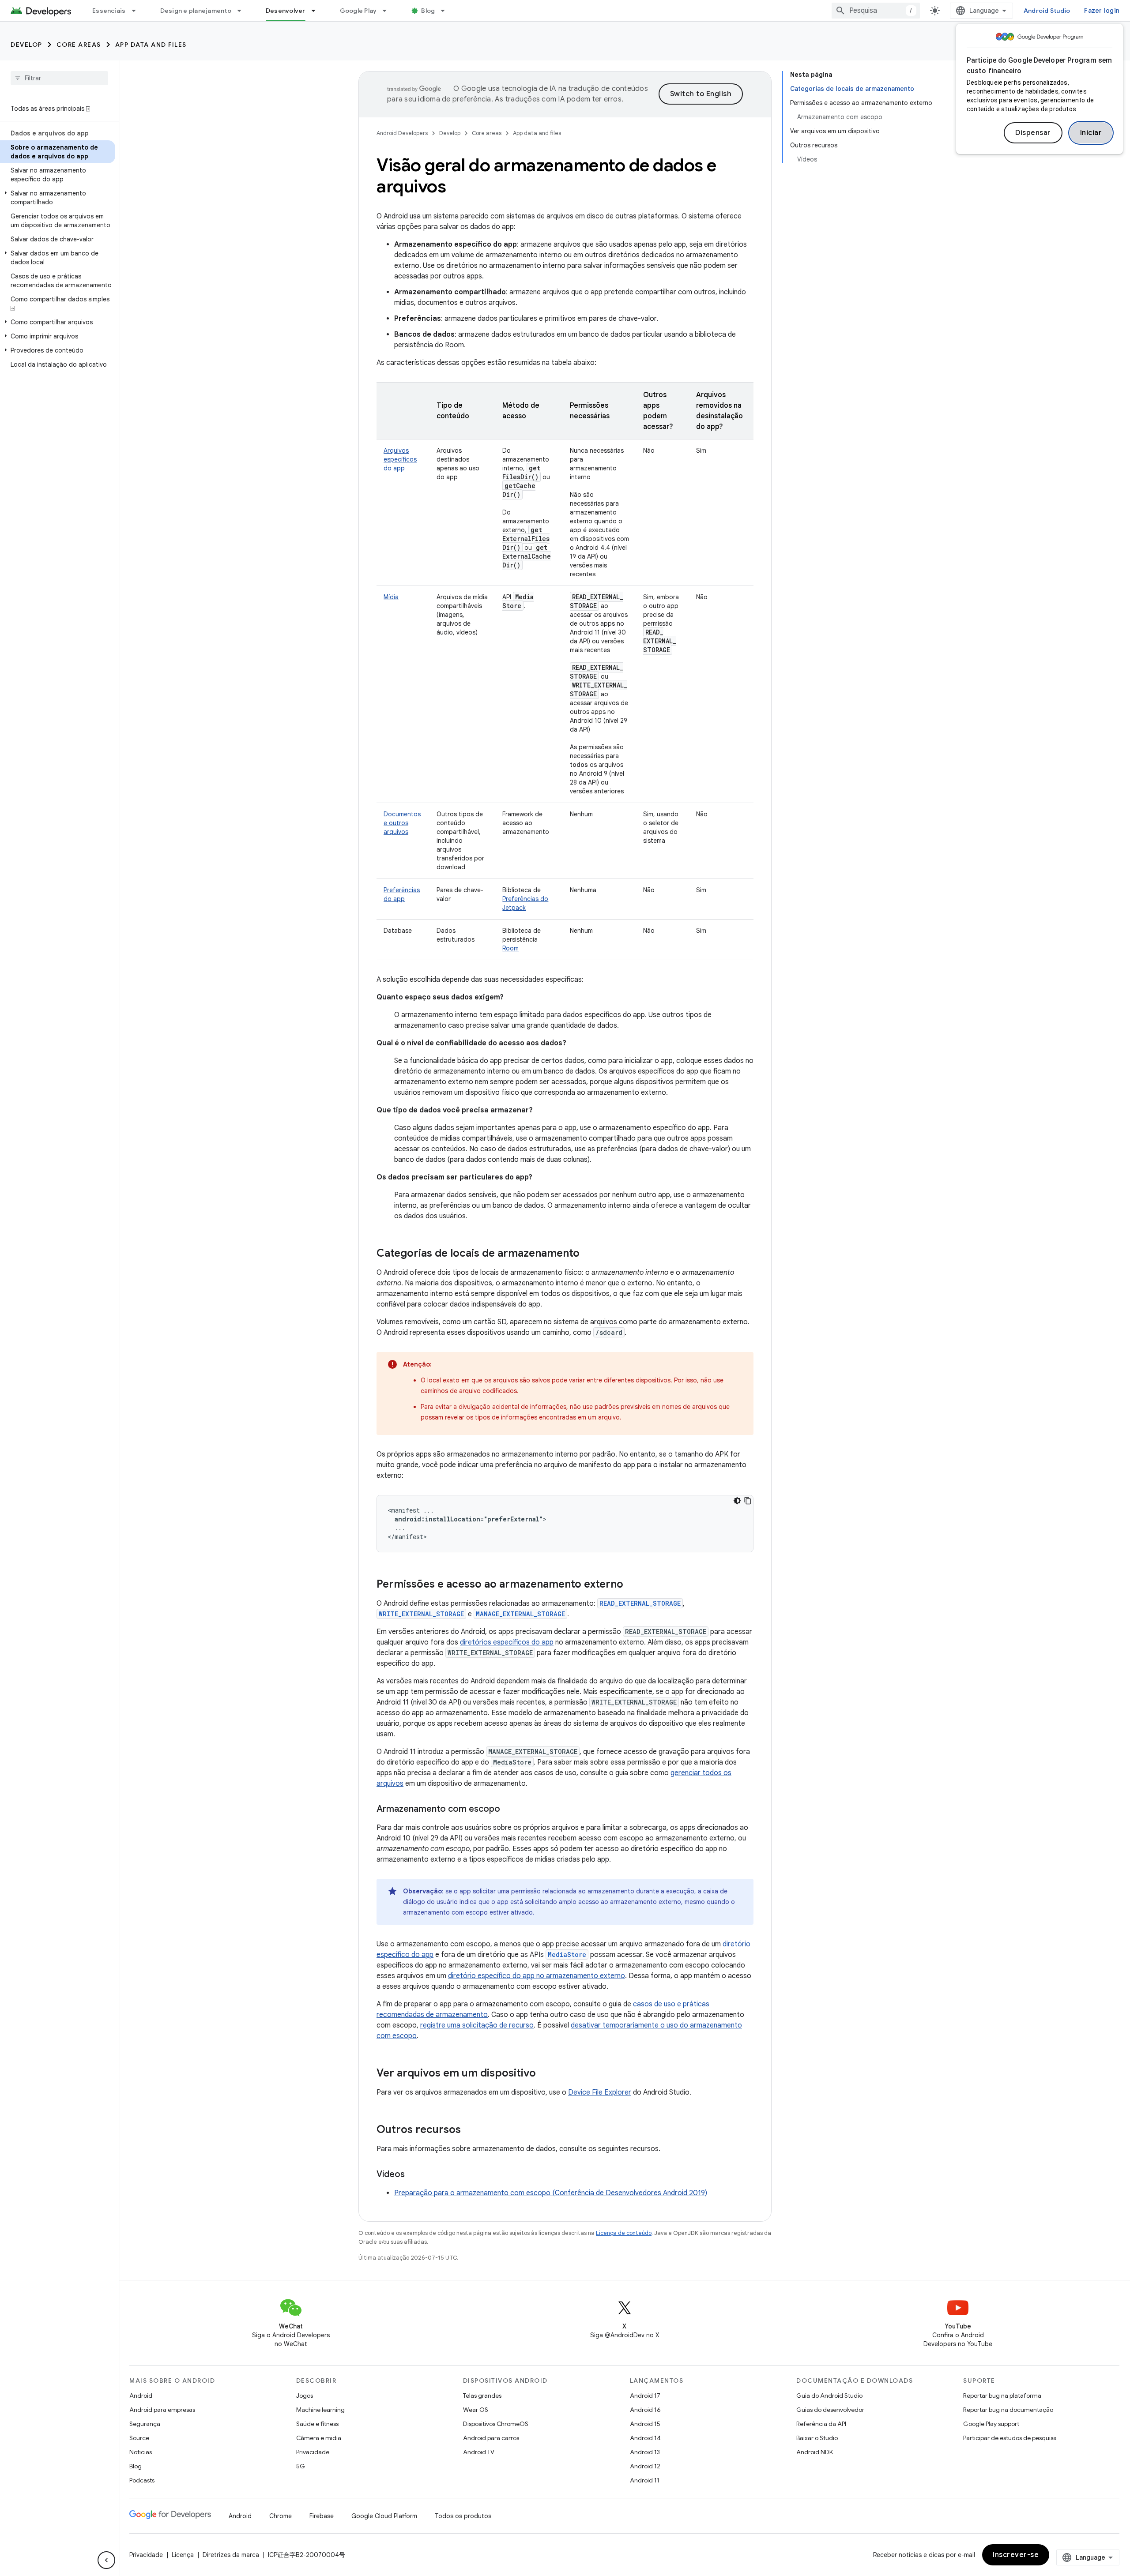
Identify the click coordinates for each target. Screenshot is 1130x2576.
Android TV (479, 2452)
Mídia (391, 597)
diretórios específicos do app (507, 1642)
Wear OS (476, 2410)
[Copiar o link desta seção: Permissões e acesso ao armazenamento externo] (632, 1585)
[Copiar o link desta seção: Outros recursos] (470, 2130)
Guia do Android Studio (829, 2396)
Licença (183, 2555)
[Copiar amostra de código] (748, 1501)
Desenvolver (286, 11)
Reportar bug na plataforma (1002, 2396)
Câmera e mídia (319, 2438)
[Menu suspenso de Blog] (447, 11)
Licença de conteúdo (624, 2233)
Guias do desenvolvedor (830, 2410)
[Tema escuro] (737, 1501)
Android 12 (645, 2466)
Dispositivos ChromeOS (496, 2424)
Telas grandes (482, 2396)
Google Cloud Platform (384, 2516)
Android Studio (1047, 11)
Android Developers (402, 133)
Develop (26, 45)
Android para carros (491, 2438)
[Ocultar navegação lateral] (106, 2560)
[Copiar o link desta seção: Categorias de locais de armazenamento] (588, 1254)
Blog (428, 11)
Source (139, 2438)
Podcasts (142, 2480)
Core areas (79, 45)
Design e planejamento (196, 11)
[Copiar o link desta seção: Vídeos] (414, 2175)
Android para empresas (162, 2410)
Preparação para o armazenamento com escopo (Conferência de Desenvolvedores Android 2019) (551, 2193)
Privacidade (313, 2452)
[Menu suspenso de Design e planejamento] (243, 11)
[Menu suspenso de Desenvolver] (317, 11)
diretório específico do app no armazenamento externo (537, 1976)
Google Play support (991, 2424)
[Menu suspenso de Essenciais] (138, 11)
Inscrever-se (1016, 2555)
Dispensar (1033, 133)
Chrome (281, 2516)
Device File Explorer (600, 2092)
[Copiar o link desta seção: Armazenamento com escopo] (509, 1810)
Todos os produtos (463, 2516)
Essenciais (109, 11)
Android (141, 2396)
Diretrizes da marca (231, 2555)
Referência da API (821, 2424)
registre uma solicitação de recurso (477, 2025)
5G (301, 2466)
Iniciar (1091, 133)
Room (510, 948)
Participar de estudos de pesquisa (1010, 2438)
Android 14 (645, 2438)
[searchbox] (59, 78)
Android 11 (645, 2480)
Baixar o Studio (817, 2438)
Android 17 (645, 2396)
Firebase (322, 2516)
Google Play (358, 11)
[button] (58, 198)
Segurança (145, 2424)
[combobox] (876, 11)
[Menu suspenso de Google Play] (388, 11)
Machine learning (320, 2410)
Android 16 (645, 2410)
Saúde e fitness (317, 2424)
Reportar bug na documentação (1008, 2410)
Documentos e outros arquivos (402, 823)
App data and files (151, 45)
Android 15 (645, 2424)
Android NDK (815, 2452)
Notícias (141, 2452)
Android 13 (645, 2452)
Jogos (305, 2396)
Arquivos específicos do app (400, 459)
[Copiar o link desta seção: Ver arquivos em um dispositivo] (545, 2074)
